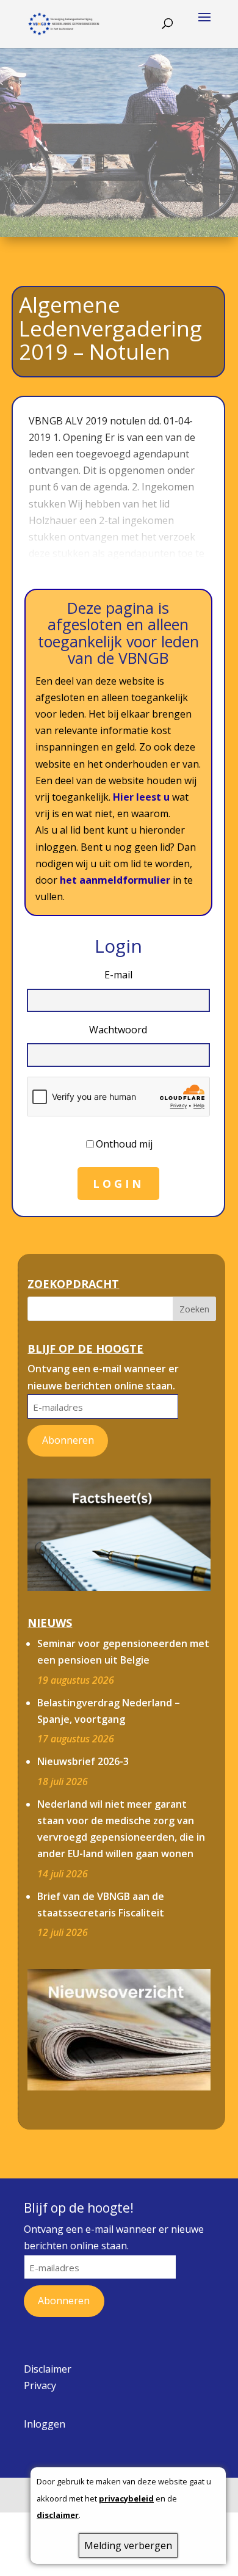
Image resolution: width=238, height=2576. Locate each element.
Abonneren (68, 1440)
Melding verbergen (128, 2545)
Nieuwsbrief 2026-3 (83, 1761)
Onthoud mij (124, 1144)
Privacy (40, 2385)
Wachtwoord (118, 1030)
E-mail (118, 975)
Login (118, 1184)
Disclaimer (48, 2369)
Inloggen (45, 2424)
